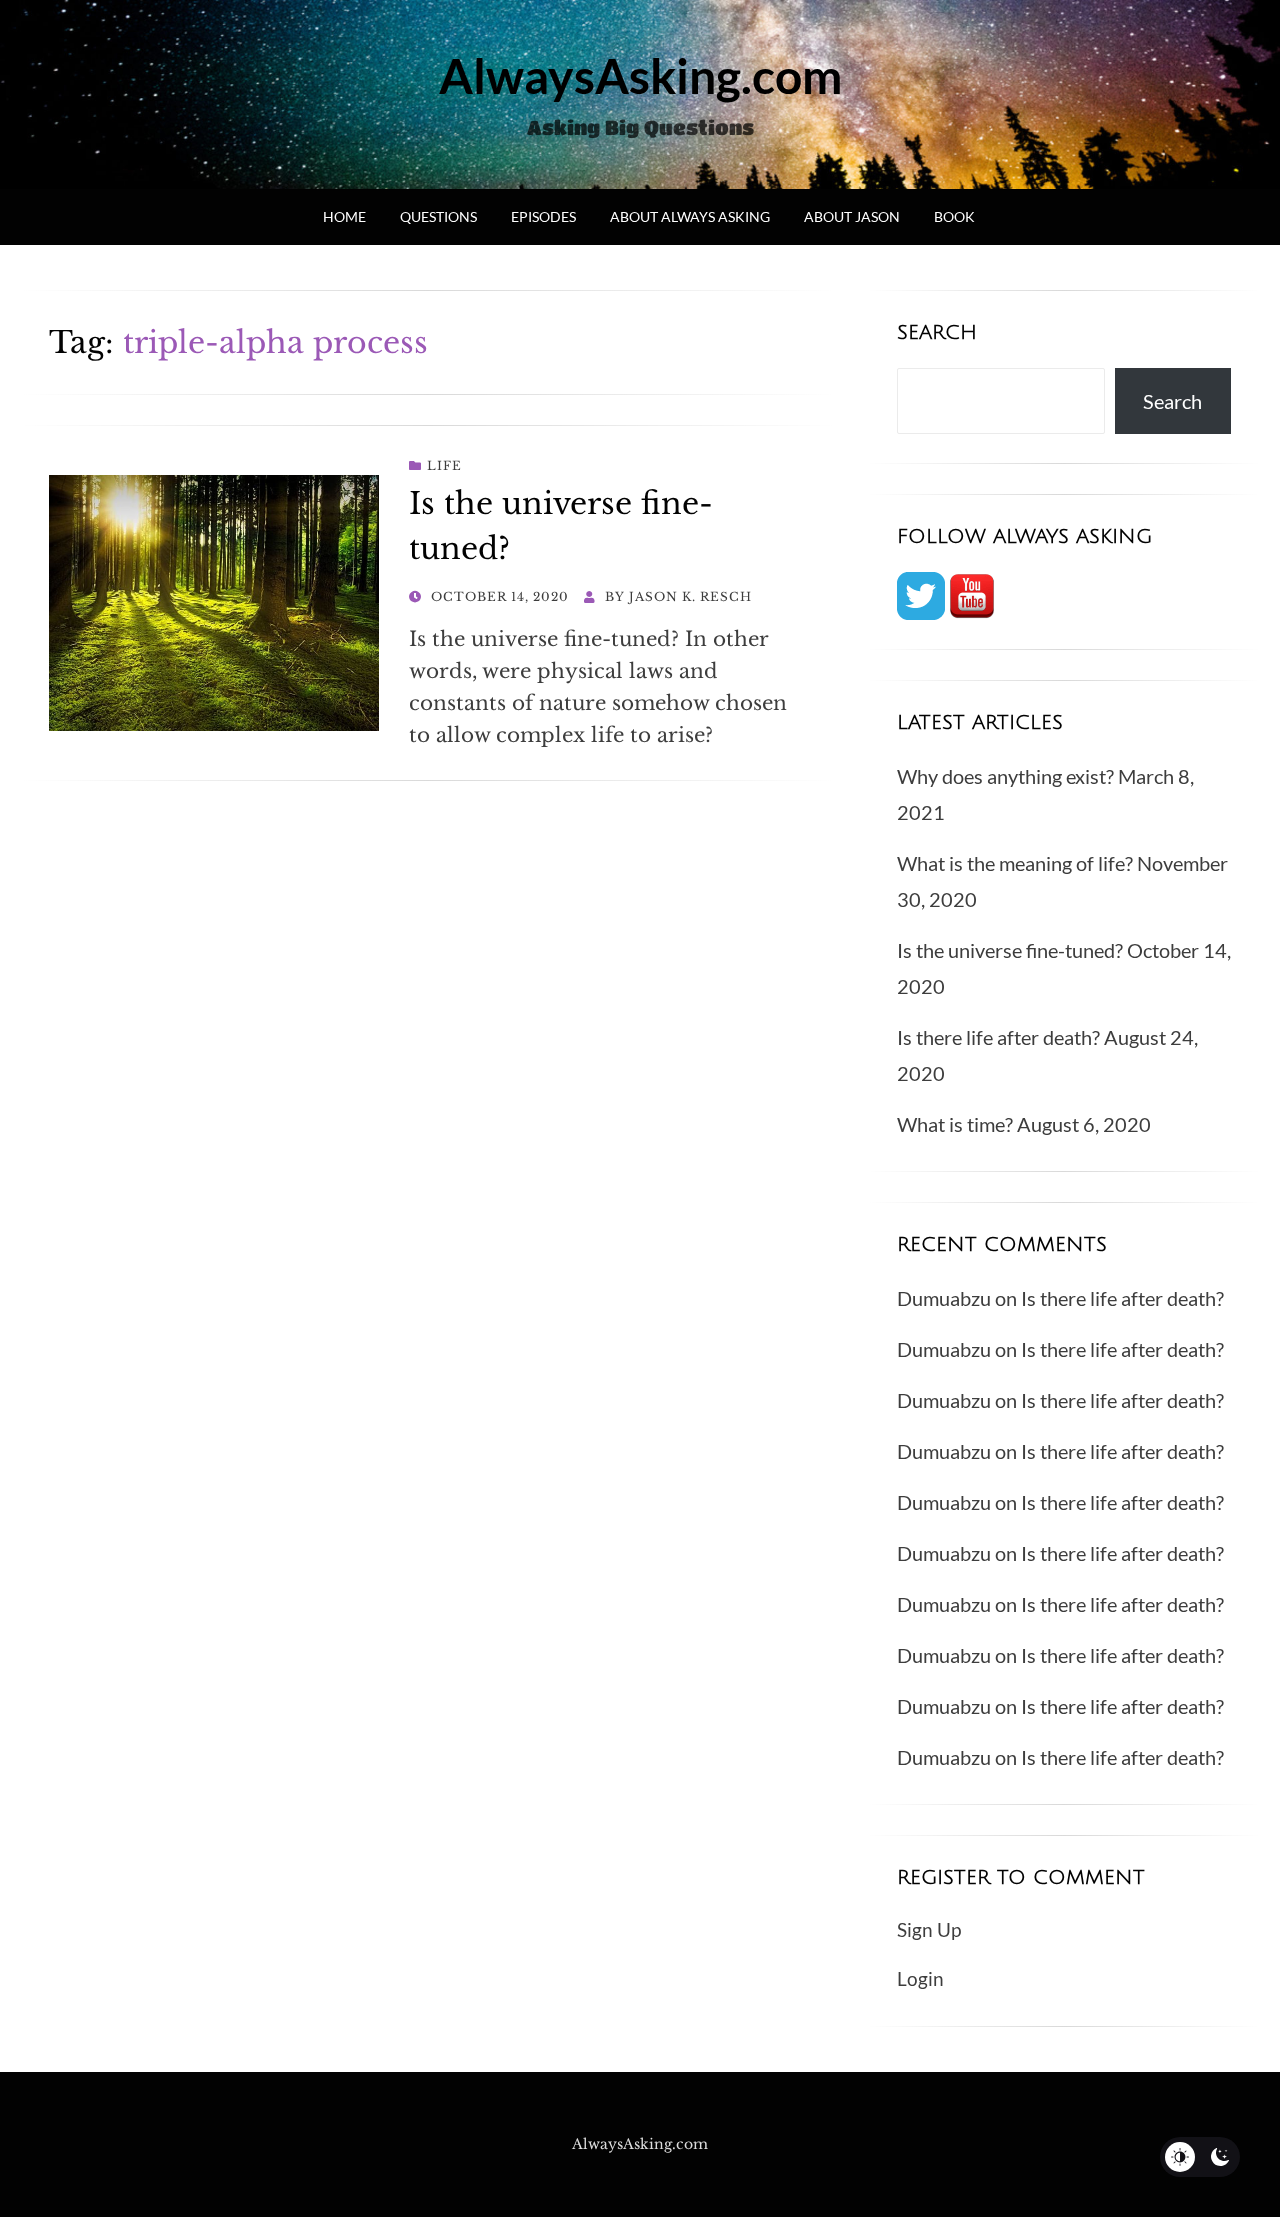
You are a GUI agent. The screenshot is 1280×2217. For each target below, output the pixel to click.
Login (920, 1978)
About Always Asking (690, 216)
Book (954, 216)
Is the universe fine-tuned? (1010, 950)
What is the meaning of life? (1015, 863)
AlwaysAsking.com (640, 75)
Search (1172, 401)
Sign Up (929, 1929)
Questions (438, 216)
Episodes (543, 216)
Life (444, 465)
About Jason (852, 216)
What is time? (955, 1124)
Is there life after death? (998, 1037)
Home (344, 216)
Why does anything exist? (1005, 776)
